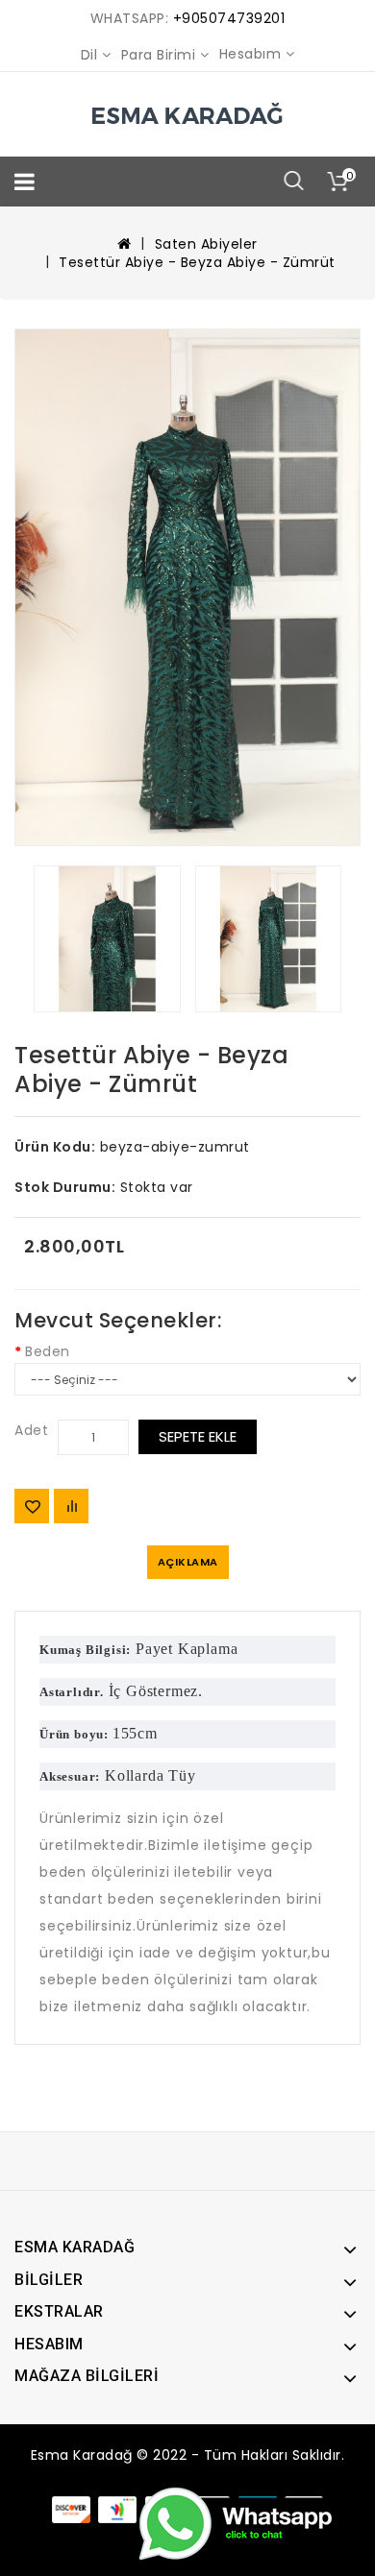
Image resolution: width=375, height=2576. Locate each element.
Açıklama (188, 1562)
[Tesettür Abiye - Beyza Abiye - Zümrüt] (187, 587)
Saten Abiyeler (206, 244)
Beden (48, 1351)
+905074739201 (229, 18)
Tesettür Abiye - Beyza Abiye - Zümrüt (197, 262)
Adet (31, 1430)
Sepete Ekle (198, 1436)
